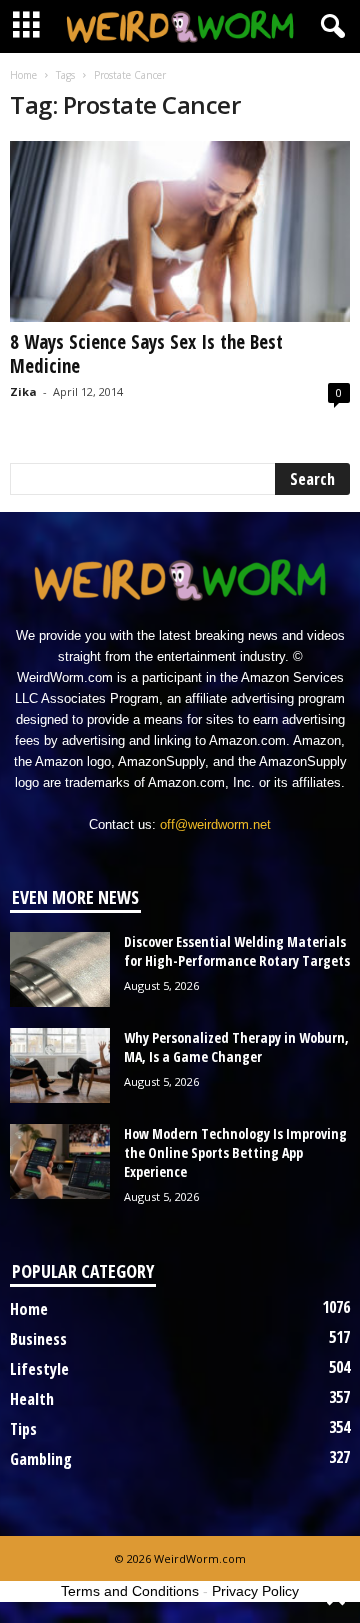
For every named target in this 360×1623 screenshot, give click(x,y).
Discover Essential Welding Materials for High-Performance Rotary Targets (237, 951)
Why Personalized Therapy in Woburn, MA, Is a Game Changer (236, 1047)
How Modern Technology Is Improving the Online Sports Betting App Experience (235, 1152)
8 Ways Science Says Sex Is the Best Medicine (146, 354)
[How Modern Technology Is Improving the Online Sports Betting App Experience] (60, 1161)
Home (23, 75)
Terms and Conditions (130, 1591)
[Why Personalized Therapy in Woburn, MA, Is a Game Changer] (60, 1065)
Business (38, 1339)
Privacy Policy (255, 1591)
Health (32, 1399)
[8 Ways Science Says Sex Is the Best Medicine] (180, 231)
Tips (23, 1429)
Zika (23, 391)
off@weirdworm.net (215, 824)
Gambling (41, 1459)
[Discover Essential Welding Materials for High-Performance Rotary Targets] (60, 969)
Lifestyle (39, 1369)
